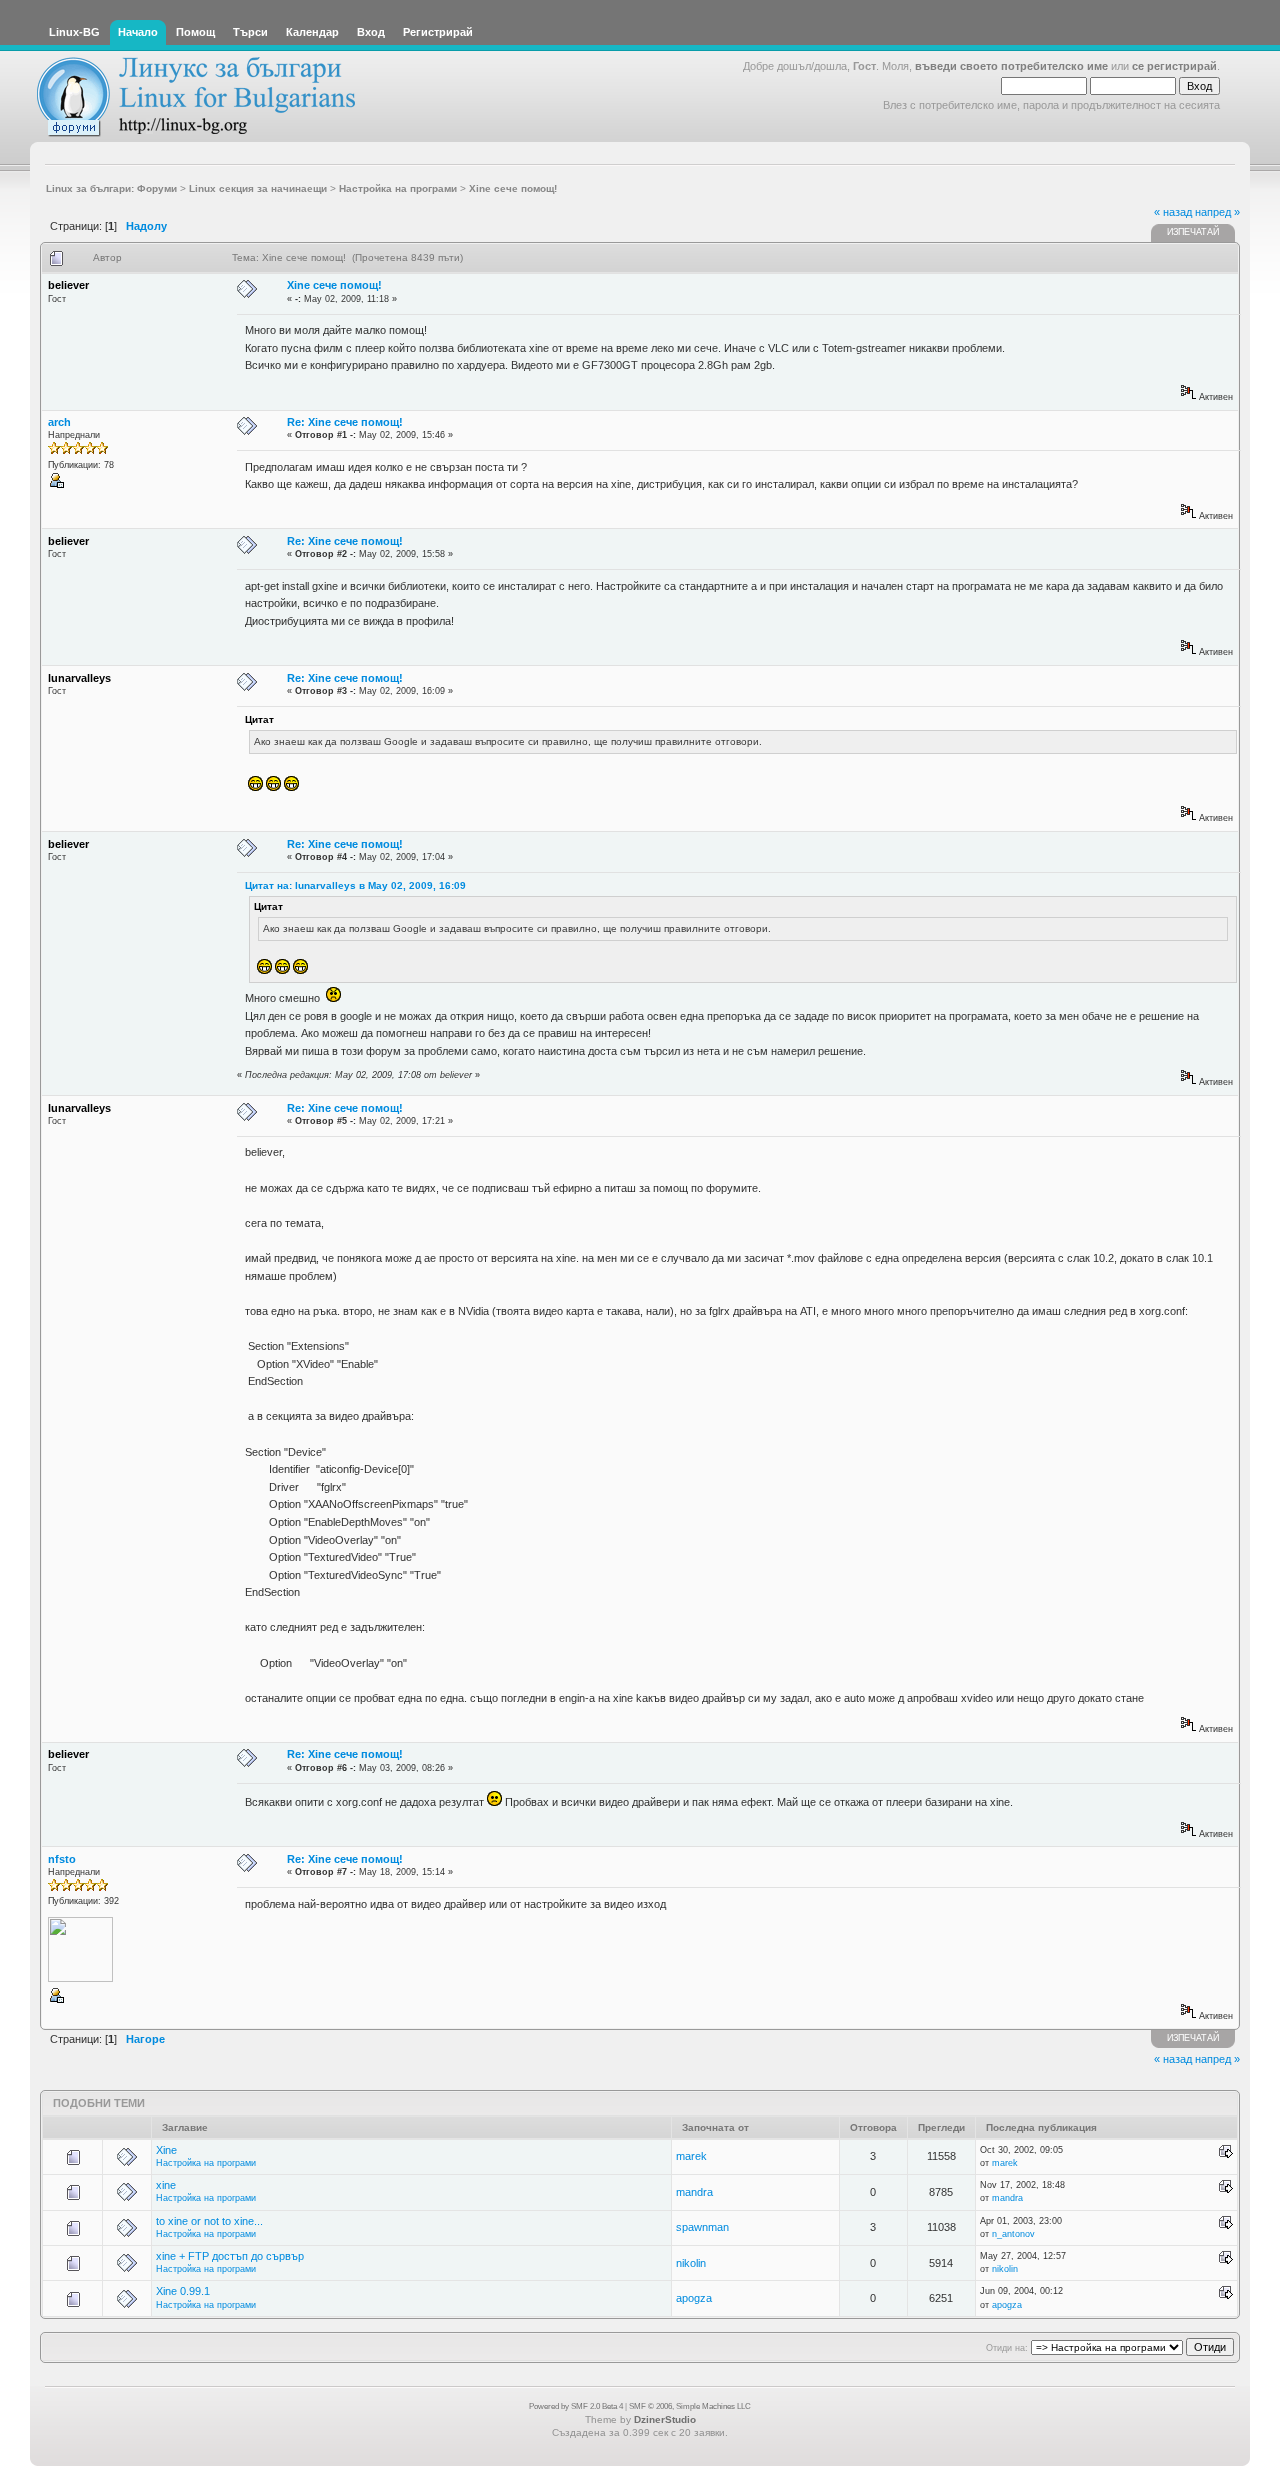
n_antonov (1013, 2234)
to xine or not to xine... (209, 2221)
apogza (694, 2298)
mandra (694, 2192)
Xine (166, 2150)
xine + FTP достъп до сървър (230, 2256)
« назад (1173, 212)
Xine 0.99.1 (183, 2291)
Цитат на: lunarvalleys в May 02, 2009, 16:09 (355, 885)
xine (166, 2185)
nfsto (62, 1859)
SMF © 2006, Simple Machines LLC (690, 2406)
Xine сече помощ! (334, 285)
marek (691, 2156)
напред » (1217, 212)
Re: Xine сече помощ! (345, 422)
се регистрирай (1174, 66)
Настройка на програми (206, 2163)
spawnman (702, 2227)
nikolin (691, 2263)
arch (59, 422)
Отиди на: (1007, 2348)
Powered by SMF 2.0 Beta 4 (576, 2406)
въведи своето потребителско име (1011, 66)
